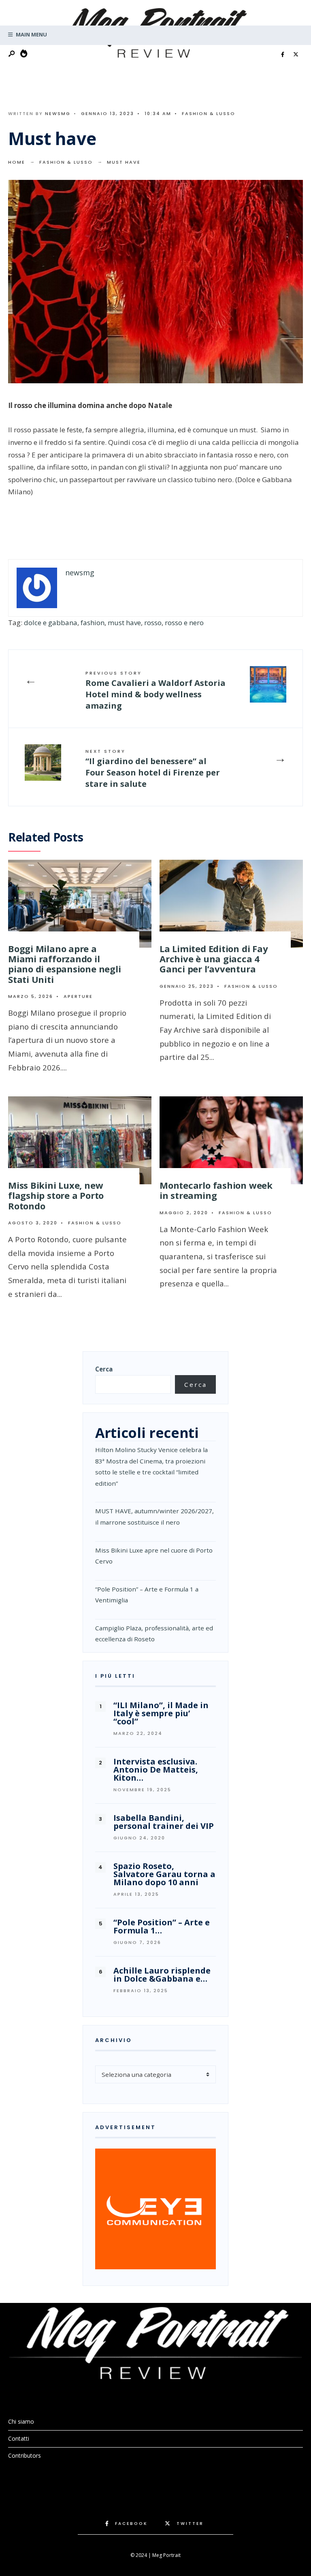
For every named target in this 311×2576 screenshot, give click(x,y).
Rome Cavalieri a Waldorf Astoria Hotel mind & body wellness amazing (155, 690)
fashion (93, 623)
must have (124, 623)
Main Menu (31, 34)
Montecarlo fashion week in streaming (216, 1190)
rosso (153, 623)
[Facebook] (283, 55)
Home (17, 162)
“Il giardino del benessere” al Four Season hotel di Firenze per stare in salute (153, 769)
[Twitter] (296, 55)
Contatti (19, 2438)
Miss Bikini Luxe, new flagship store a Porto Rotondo (56, 1195)
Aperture (78, 996)
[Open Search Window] (12, 54)
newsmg (58, 113)
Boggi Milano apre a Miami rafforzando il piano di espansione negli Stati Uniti (65, 964)
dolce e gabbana (51, 623)
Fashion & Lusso (209, 113)
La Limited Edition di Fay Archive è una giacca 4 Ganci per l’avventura (214, 959)
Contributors (24, 2455)
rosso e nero (184, 623)
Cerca (104, 1369)
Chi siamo (21, 2421)
